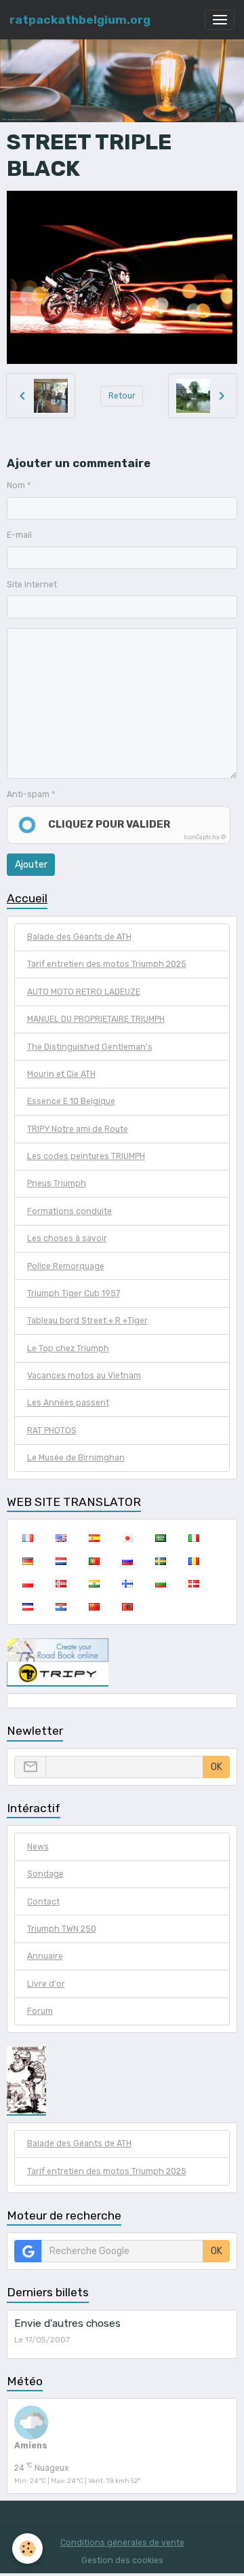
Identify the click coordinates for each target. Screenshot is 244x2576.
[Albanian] (127, 1606)
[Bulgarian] (160, 1583)
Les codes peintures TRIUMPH (86, 1156)
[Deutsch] (27, 1561)
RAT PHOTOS (52, 1431)
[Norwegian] (61, 1583)
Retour (122, 396)
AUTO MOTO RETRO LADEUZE (84, 992)
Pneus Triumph (57, 1183)
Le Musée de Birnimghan (76, 1458)
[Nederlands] (61, 1561)
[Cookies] (27, 2549)
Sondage (45, 1874)
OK (217, 1767)
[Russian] (127, 1561)
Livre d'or (46, 1984)
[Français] (27, 1538)
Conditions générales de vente (122, 2543)
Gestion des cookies (122, 2560)
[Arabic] (160, 1538)
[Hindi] (94, 1583)
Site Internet (32, 585)
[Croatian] (61, 1606)
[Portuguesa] (94, 1561)
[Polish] (27, 1583)
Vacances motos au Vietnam (84, 1376)
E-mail (19, 535)
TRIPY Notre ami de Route (78, 1129)
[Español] (94, 1538)
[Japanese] (127, 1538)
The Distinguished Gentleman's (90, 1047)
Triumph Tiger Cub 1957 (74, 1293)
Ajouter (31, 865)
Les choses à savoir (67, 1238)
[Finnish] (127, 1583)
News (38, 1847)
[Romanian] (194, 1561)
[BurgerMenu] (220, 20)
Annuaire (45, 1956)
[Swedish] (160, 1561)
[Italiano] (194, 1538)
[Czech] (27, 1606)
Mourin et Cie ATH (61, 1074)
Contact (43, 1902)
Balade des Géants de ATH (79, 937)
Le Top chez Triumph (68, 1348)
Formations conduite (69, 1211)
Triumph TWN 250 (62, 1929)
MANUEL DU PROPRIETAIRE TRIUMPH (96, 1019)
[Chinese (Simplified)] (94, 1606)
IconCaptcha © (205, 837)
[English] (61, 1538)
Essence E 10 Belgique (71, 1101)
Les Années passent (68, 1403)
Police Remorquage (66, 1266)
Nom (16, 485)
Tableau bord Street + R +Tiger (87, 1321)
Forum (40, 2011)
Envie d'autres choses (67, 2323)
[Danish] (194, 1583)
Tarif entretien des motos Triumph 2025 (107, 964)
